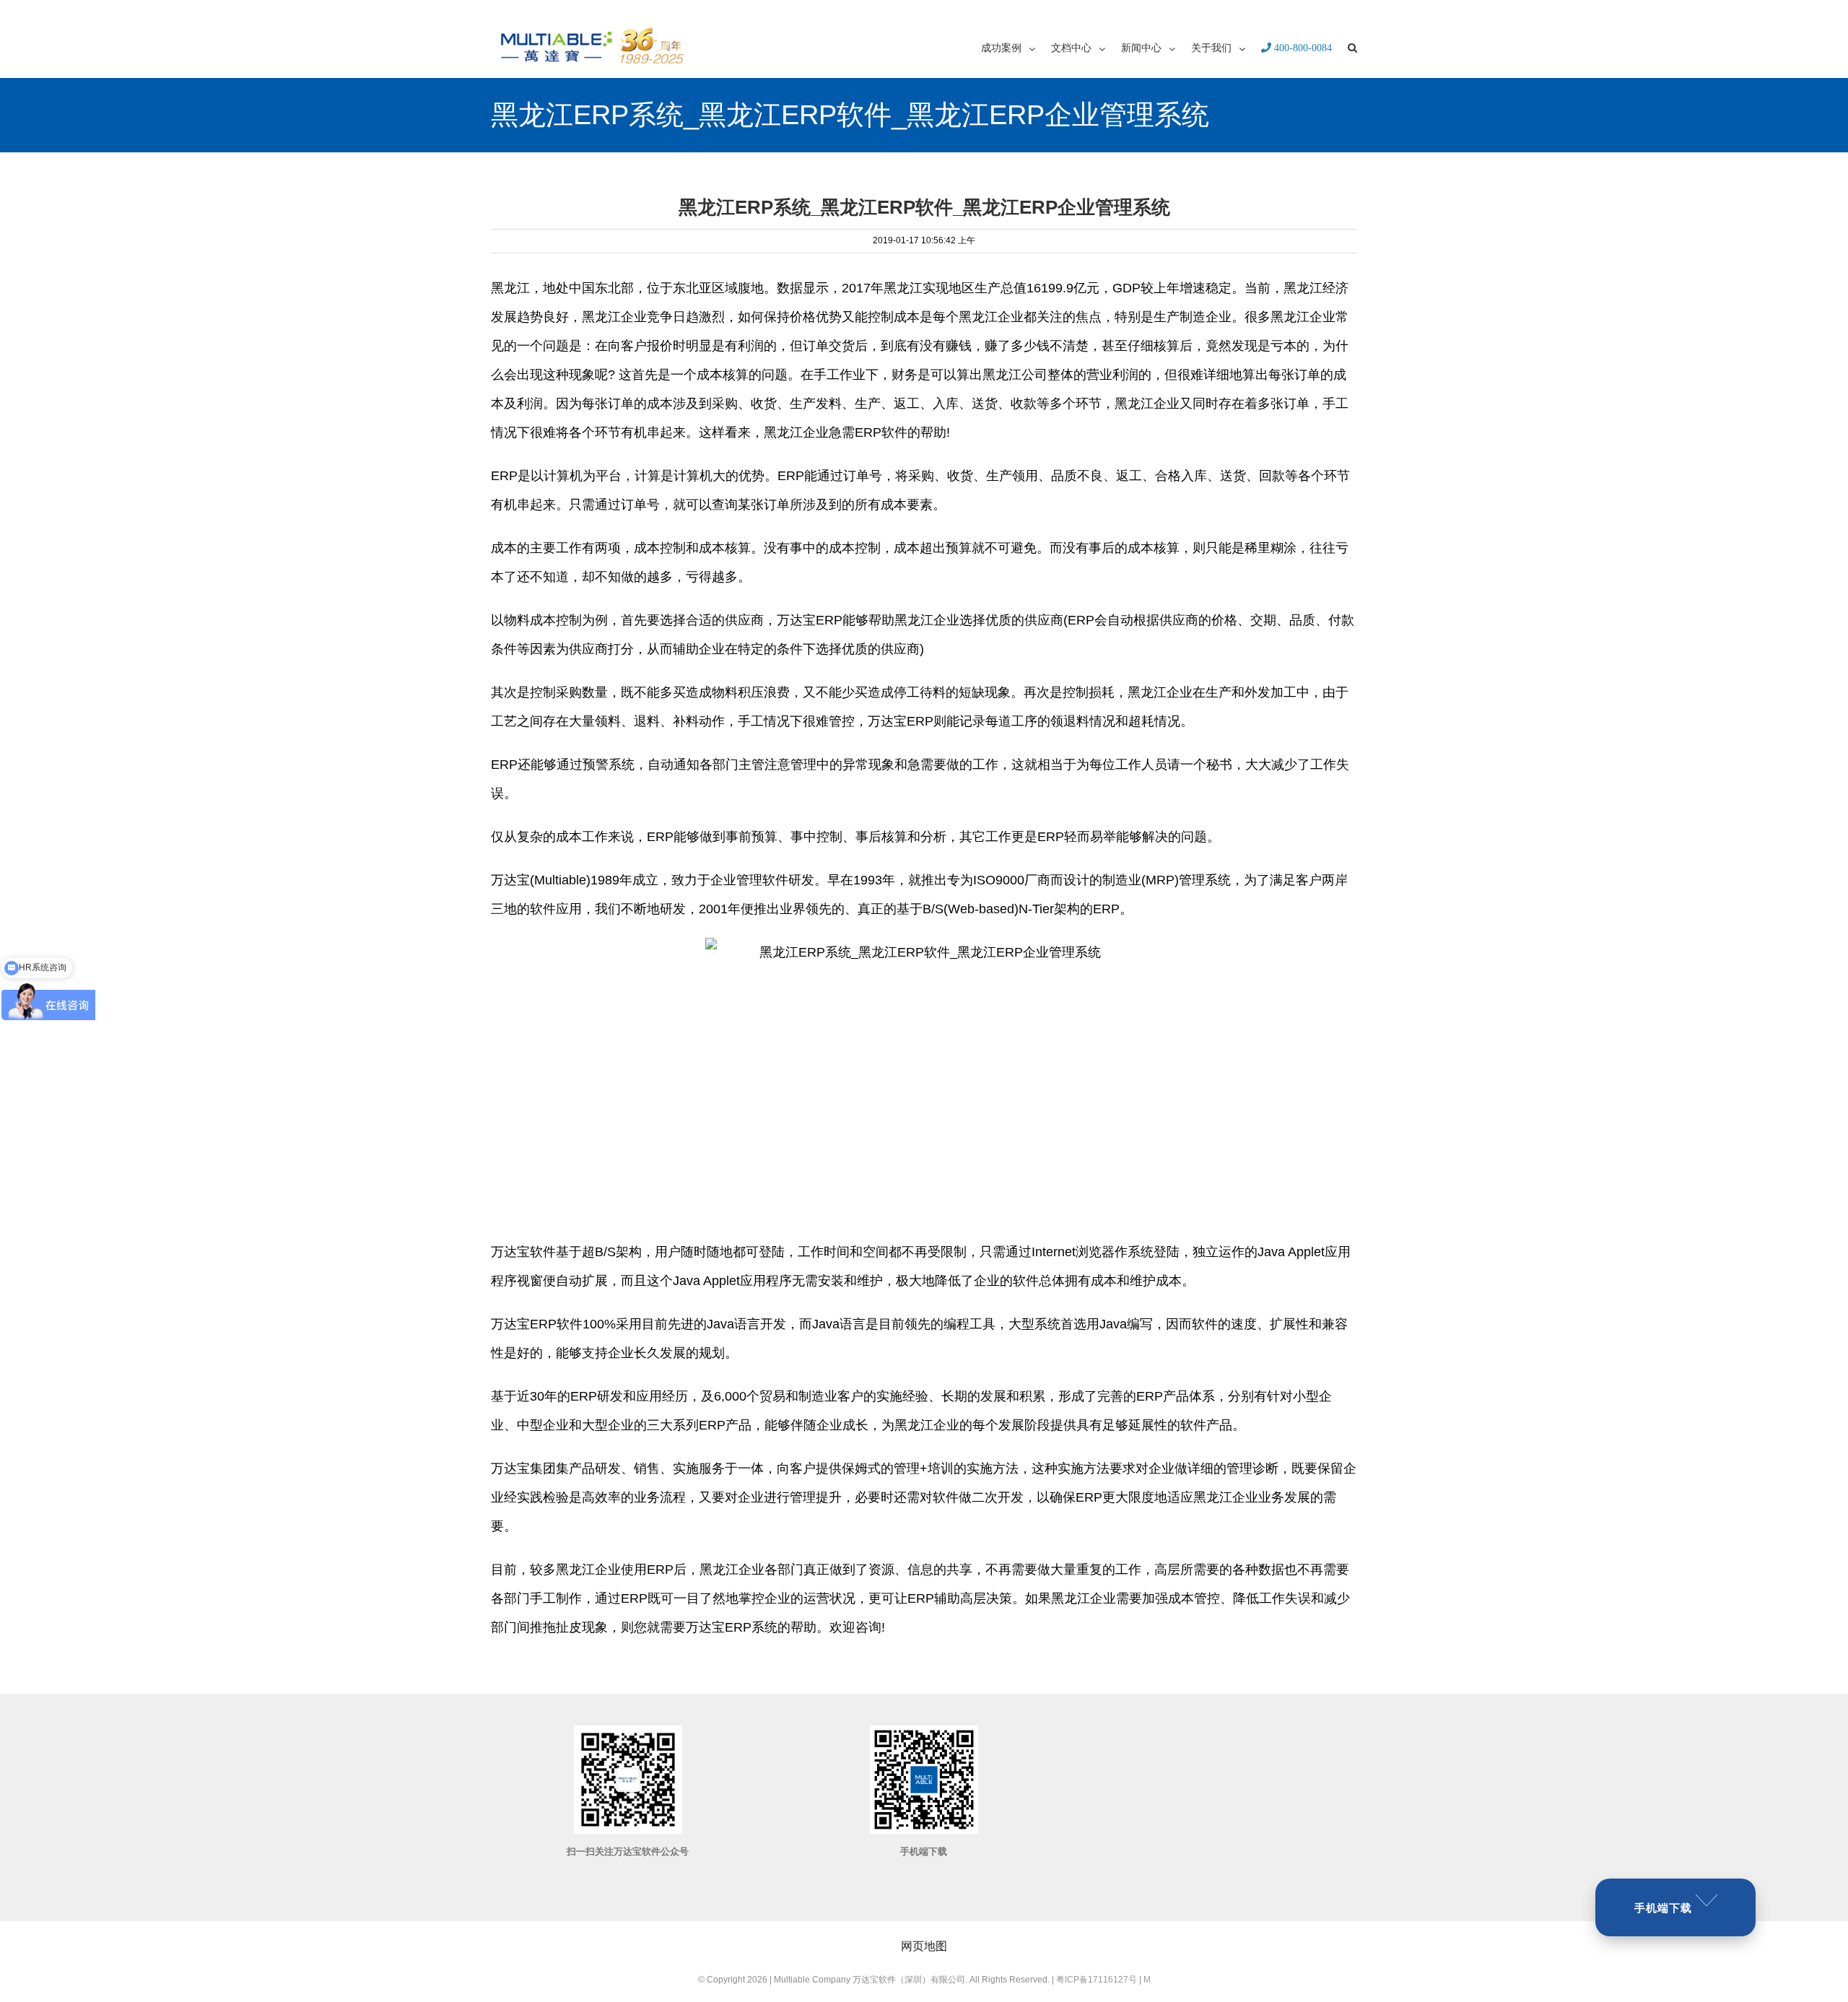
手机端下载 (1663, 1908)
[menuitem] (1016, 47)
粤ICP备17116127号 (1097, 1980)
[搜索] (1352, 47)
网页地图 (924, 1946)
